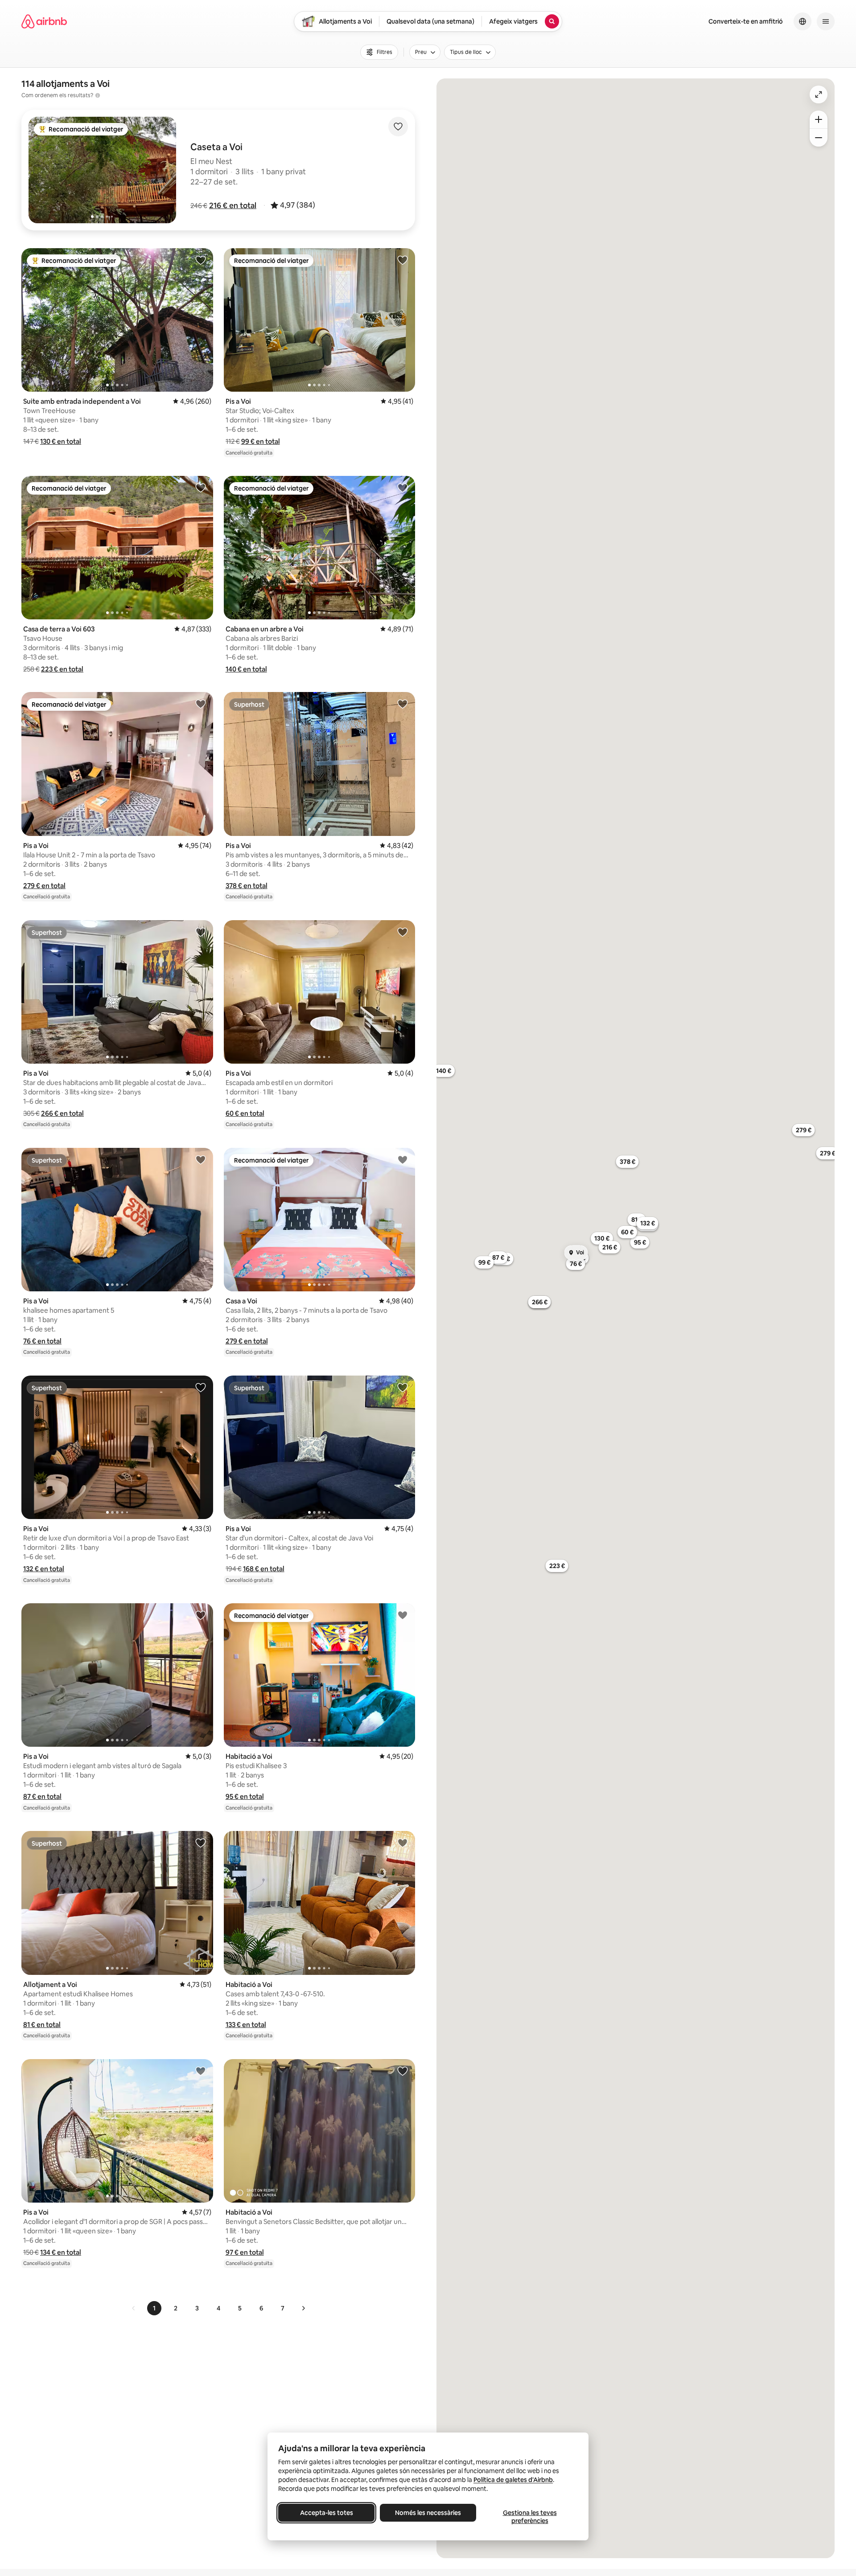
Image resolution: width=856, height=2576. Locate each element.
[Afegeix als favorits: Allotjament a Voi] (201, 1843)
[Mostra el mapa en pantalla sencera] (819, 94)
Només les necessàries (428, 2513)
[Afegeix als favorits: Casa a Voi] (403, 1159)
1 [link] (154, 2308)
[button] (233, 205)
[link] (134, 2308)
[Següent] (303, 2308)
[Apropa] (819, 119)
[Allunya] (819, 138)
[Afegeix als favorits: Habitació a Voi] (403, 1615)
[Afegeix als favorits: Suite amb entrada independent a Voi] (201, 260)
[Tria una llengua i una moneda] (802, 21)
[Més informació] (98, 95)
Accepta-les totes (327, 2513)
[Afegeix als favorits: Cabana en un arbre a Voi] (403, 487)
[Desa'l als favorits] (398, 127)
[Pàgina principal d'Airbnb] (44, 21)
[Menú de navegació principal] (826, 21)
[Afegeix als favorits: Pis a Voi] (403, 260)
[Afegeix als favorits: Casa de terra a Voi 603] (201, 487)
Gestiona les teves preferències (530, 2517)
